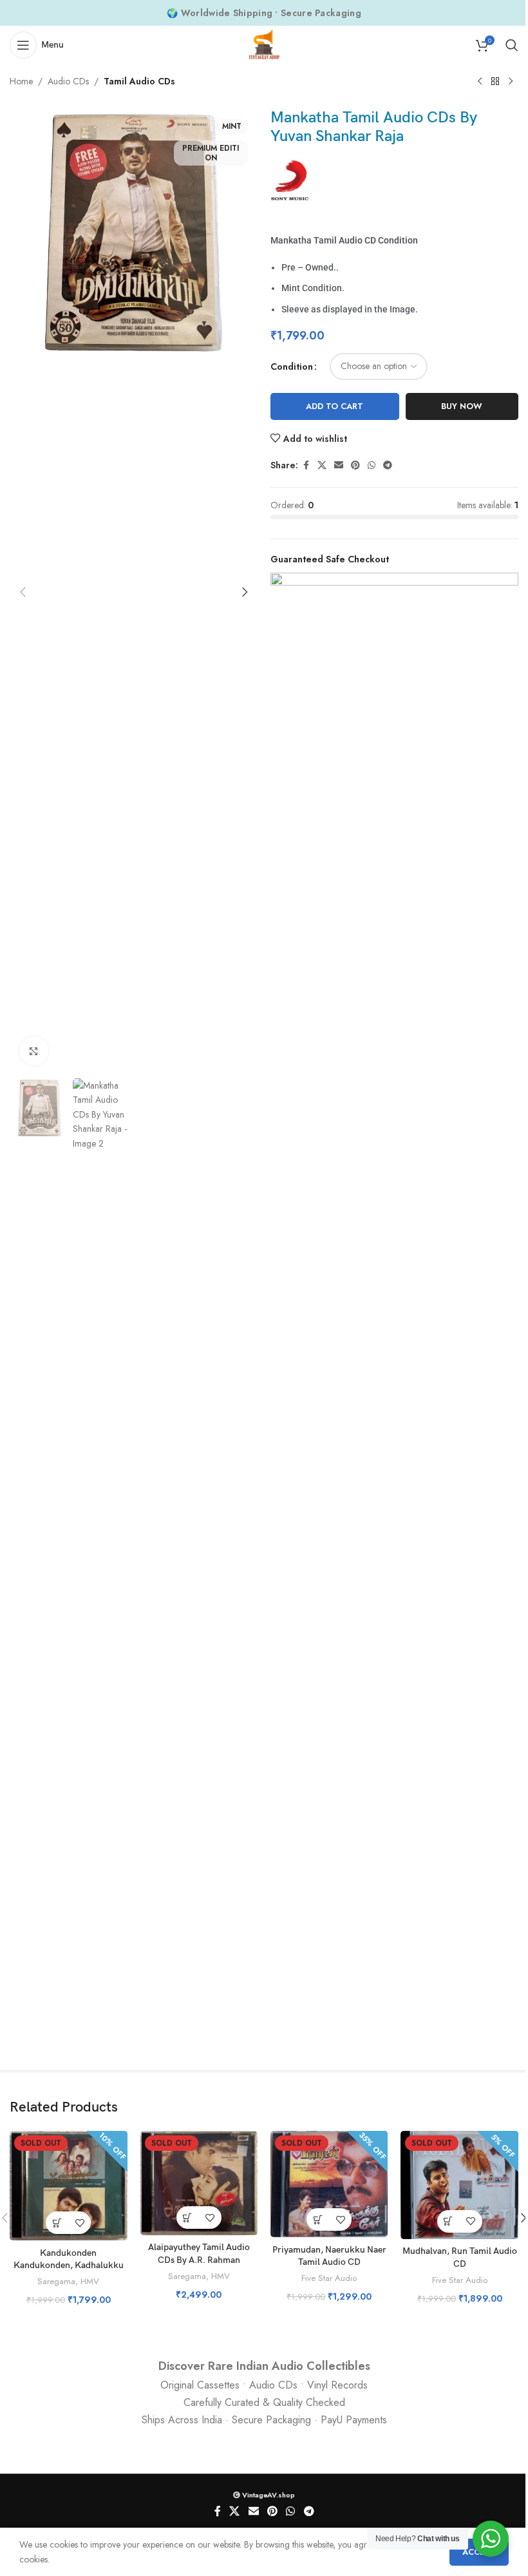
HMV (90, 2281)
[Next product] (511, 82)
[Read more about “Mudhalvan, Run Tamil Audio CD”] (448, 2221)
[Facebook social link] (306, 465)
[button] (23, 592)
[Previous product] (480, 82)
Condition (292, 367)
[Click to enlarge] (34, 1051)
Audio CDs (68, 81)
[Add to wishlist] (80, 2223)
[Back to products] (495, 82)
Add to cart (335, 406)
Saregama (56, 2281)
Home (21, 81)
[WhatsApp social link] (372, 465)
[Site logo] (264, 44)
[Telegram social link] (388, 465)
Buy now (462, 406)
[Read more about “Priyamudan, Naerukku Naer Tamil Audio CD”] (318, 2219)
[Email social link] (339, 465)
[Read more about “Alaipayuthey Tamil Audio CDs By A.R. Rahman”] (188, 2218)
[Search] (512, 45)
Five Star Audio (329, 2278)
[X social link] (322, 465)
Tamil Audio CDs (139, 81)
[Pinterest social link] (355, 465)
